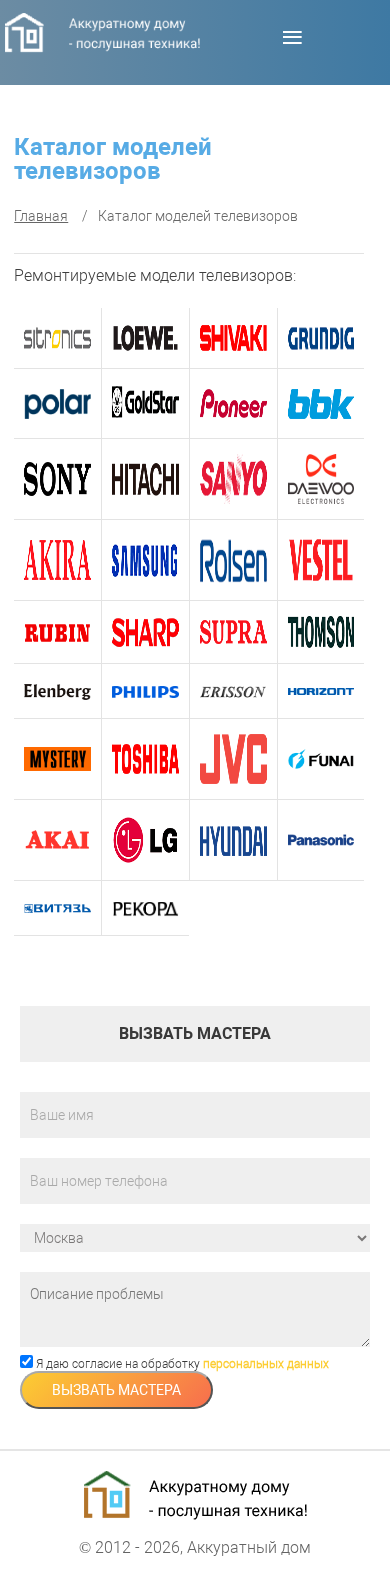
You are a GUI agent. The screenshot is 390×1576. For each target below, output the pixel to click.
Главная (41, 216)
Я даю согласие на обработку (181, 1364)
